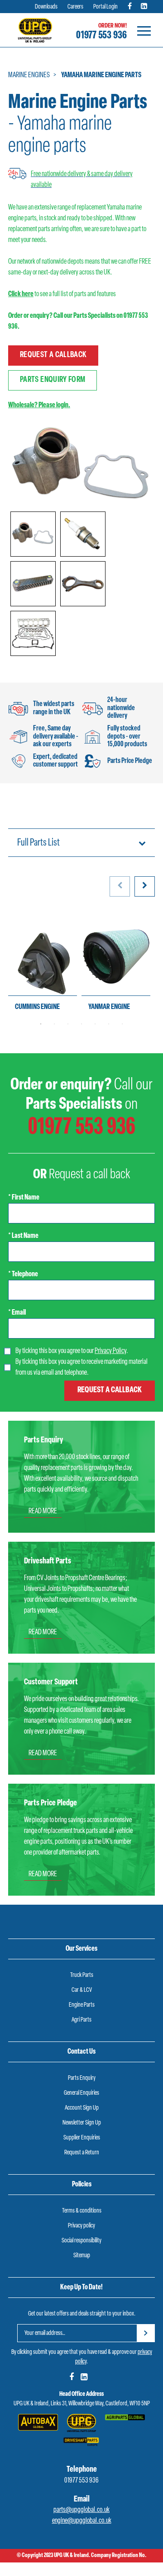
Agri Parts (81, 2020)
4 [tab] (81, 1024)
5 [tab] (95, 1024)
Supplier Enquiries (82, 2138)
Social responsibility (81, 2241)
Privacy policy (81, 2226)
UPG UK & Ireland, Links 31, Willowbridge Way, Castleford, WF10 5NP (82, 2404)
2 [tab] (54, 1024)
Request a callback (53, 355)
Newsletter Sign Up (82, 2123)
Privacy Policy (110, 1351)
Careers (75, 7)
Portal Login (105, 7)
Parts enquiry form (53, 380)
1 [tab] (41, 1024)
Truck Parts (82, 1975)
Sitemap (82, 2256)
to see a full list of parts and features (62, 294)
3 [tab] (68, 1024)
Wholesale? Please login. (39, 405)
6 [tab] (109, 1024)
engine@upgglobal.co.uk (82, 2521)
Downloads (46, 7)
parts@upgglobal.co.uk (81, 2510)
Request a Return (82, 2153)
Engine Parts (82, 2005)
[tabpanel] (43, 965)
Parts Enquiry (82, 2078)
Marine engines (29, 75)
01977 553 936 (101, 36)
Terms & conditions (82, 2211)
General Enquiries (81, 2093)
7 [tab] (122, 1024)
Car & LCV (82, 1990)
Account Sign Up (82, 2108)
